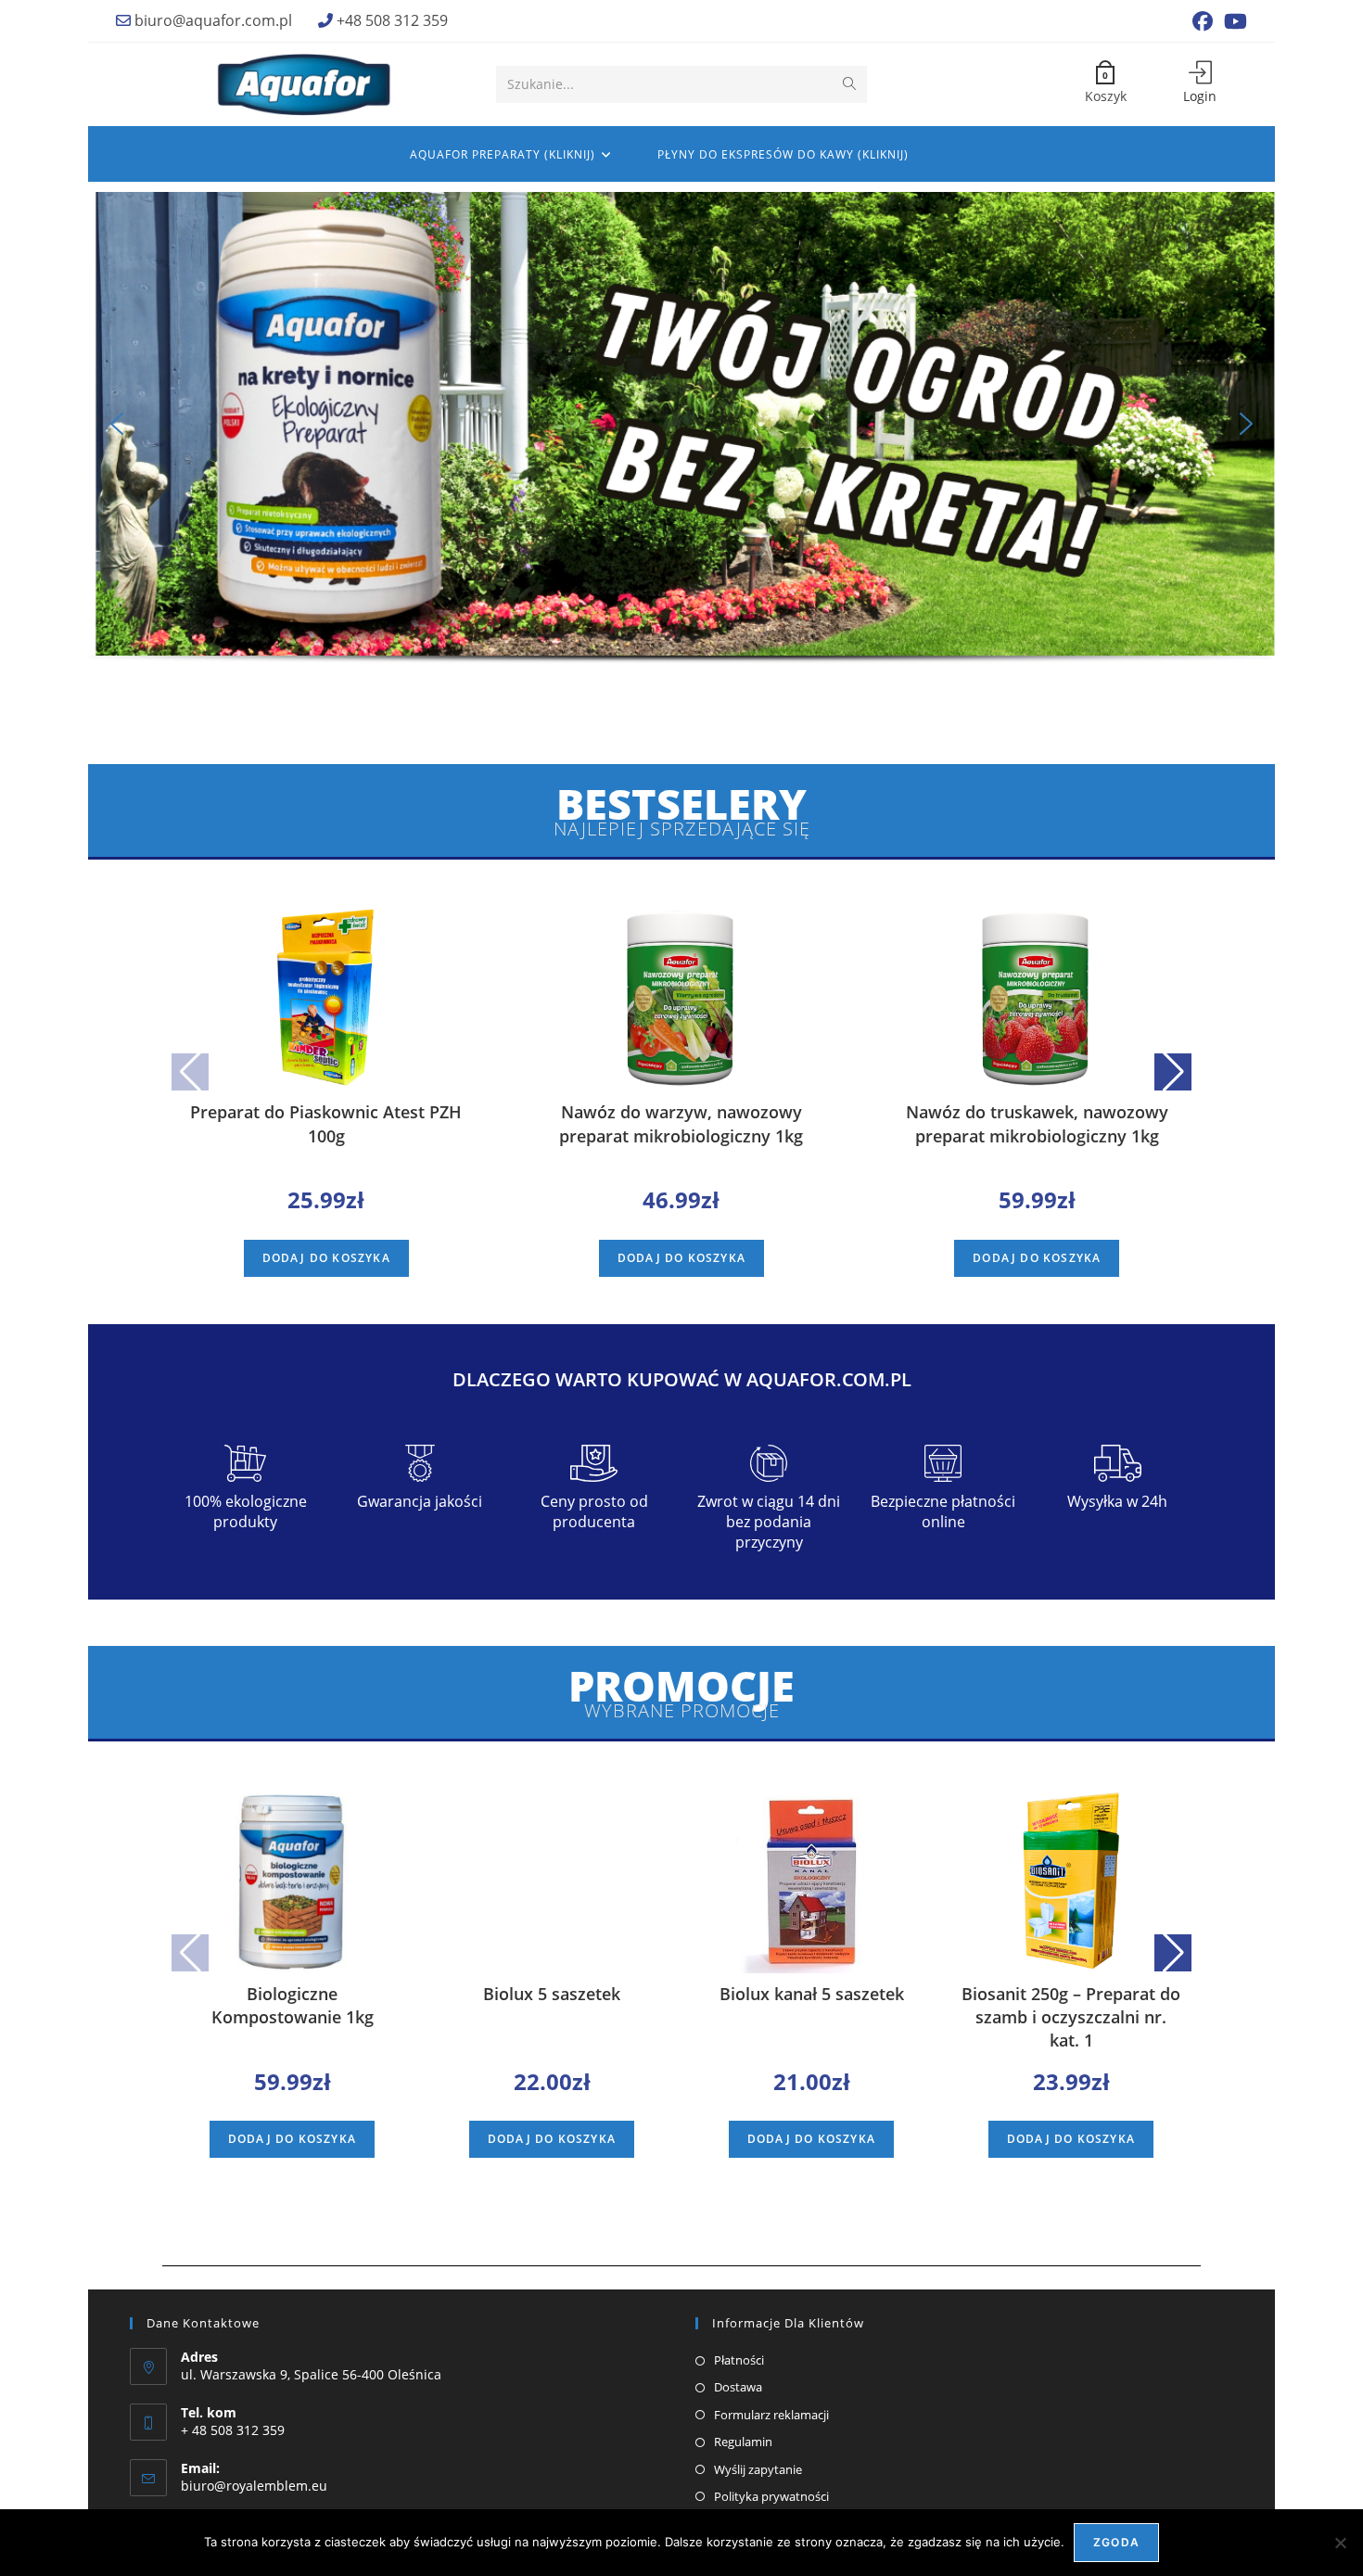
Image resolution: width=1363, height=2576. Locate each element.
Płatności (739, 2360)
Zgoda (1116, 2542)
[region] (681, 450)
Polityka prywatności (771, 2496)
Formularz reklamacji (771, 2415)
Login (1200, 96)
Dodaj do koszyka (326, 1258)
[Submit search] (849, 84)
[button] (117, 424)
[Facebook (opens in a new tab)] (1203, 21)
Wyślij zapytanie (758, 2469)
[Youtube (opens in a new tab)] (1233, 21)
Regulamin (743, 2442)
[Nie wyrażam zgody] (1340, 2543)
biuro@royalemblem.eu (254, 2486)
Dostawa (738, 2387)
